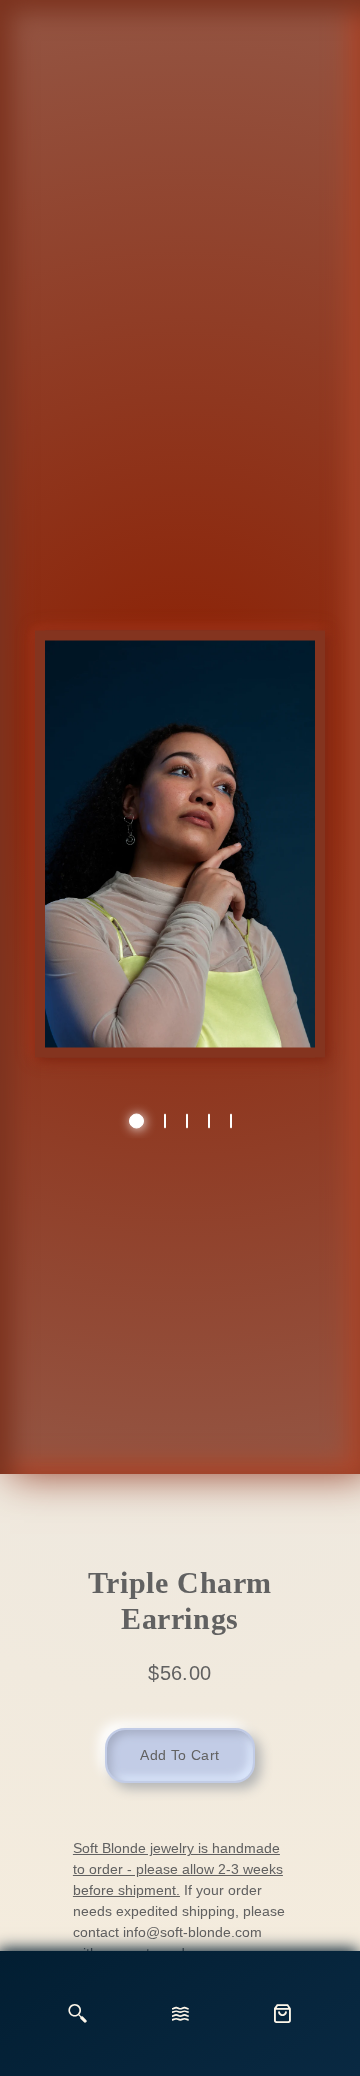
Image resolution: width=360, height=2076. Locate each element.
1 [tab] (136, 1120)
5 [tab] (231, 1120)
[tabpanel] (180, 854)
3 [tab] (187, 1120)
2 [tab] (165, 1120)
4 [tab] (209, 1120)
